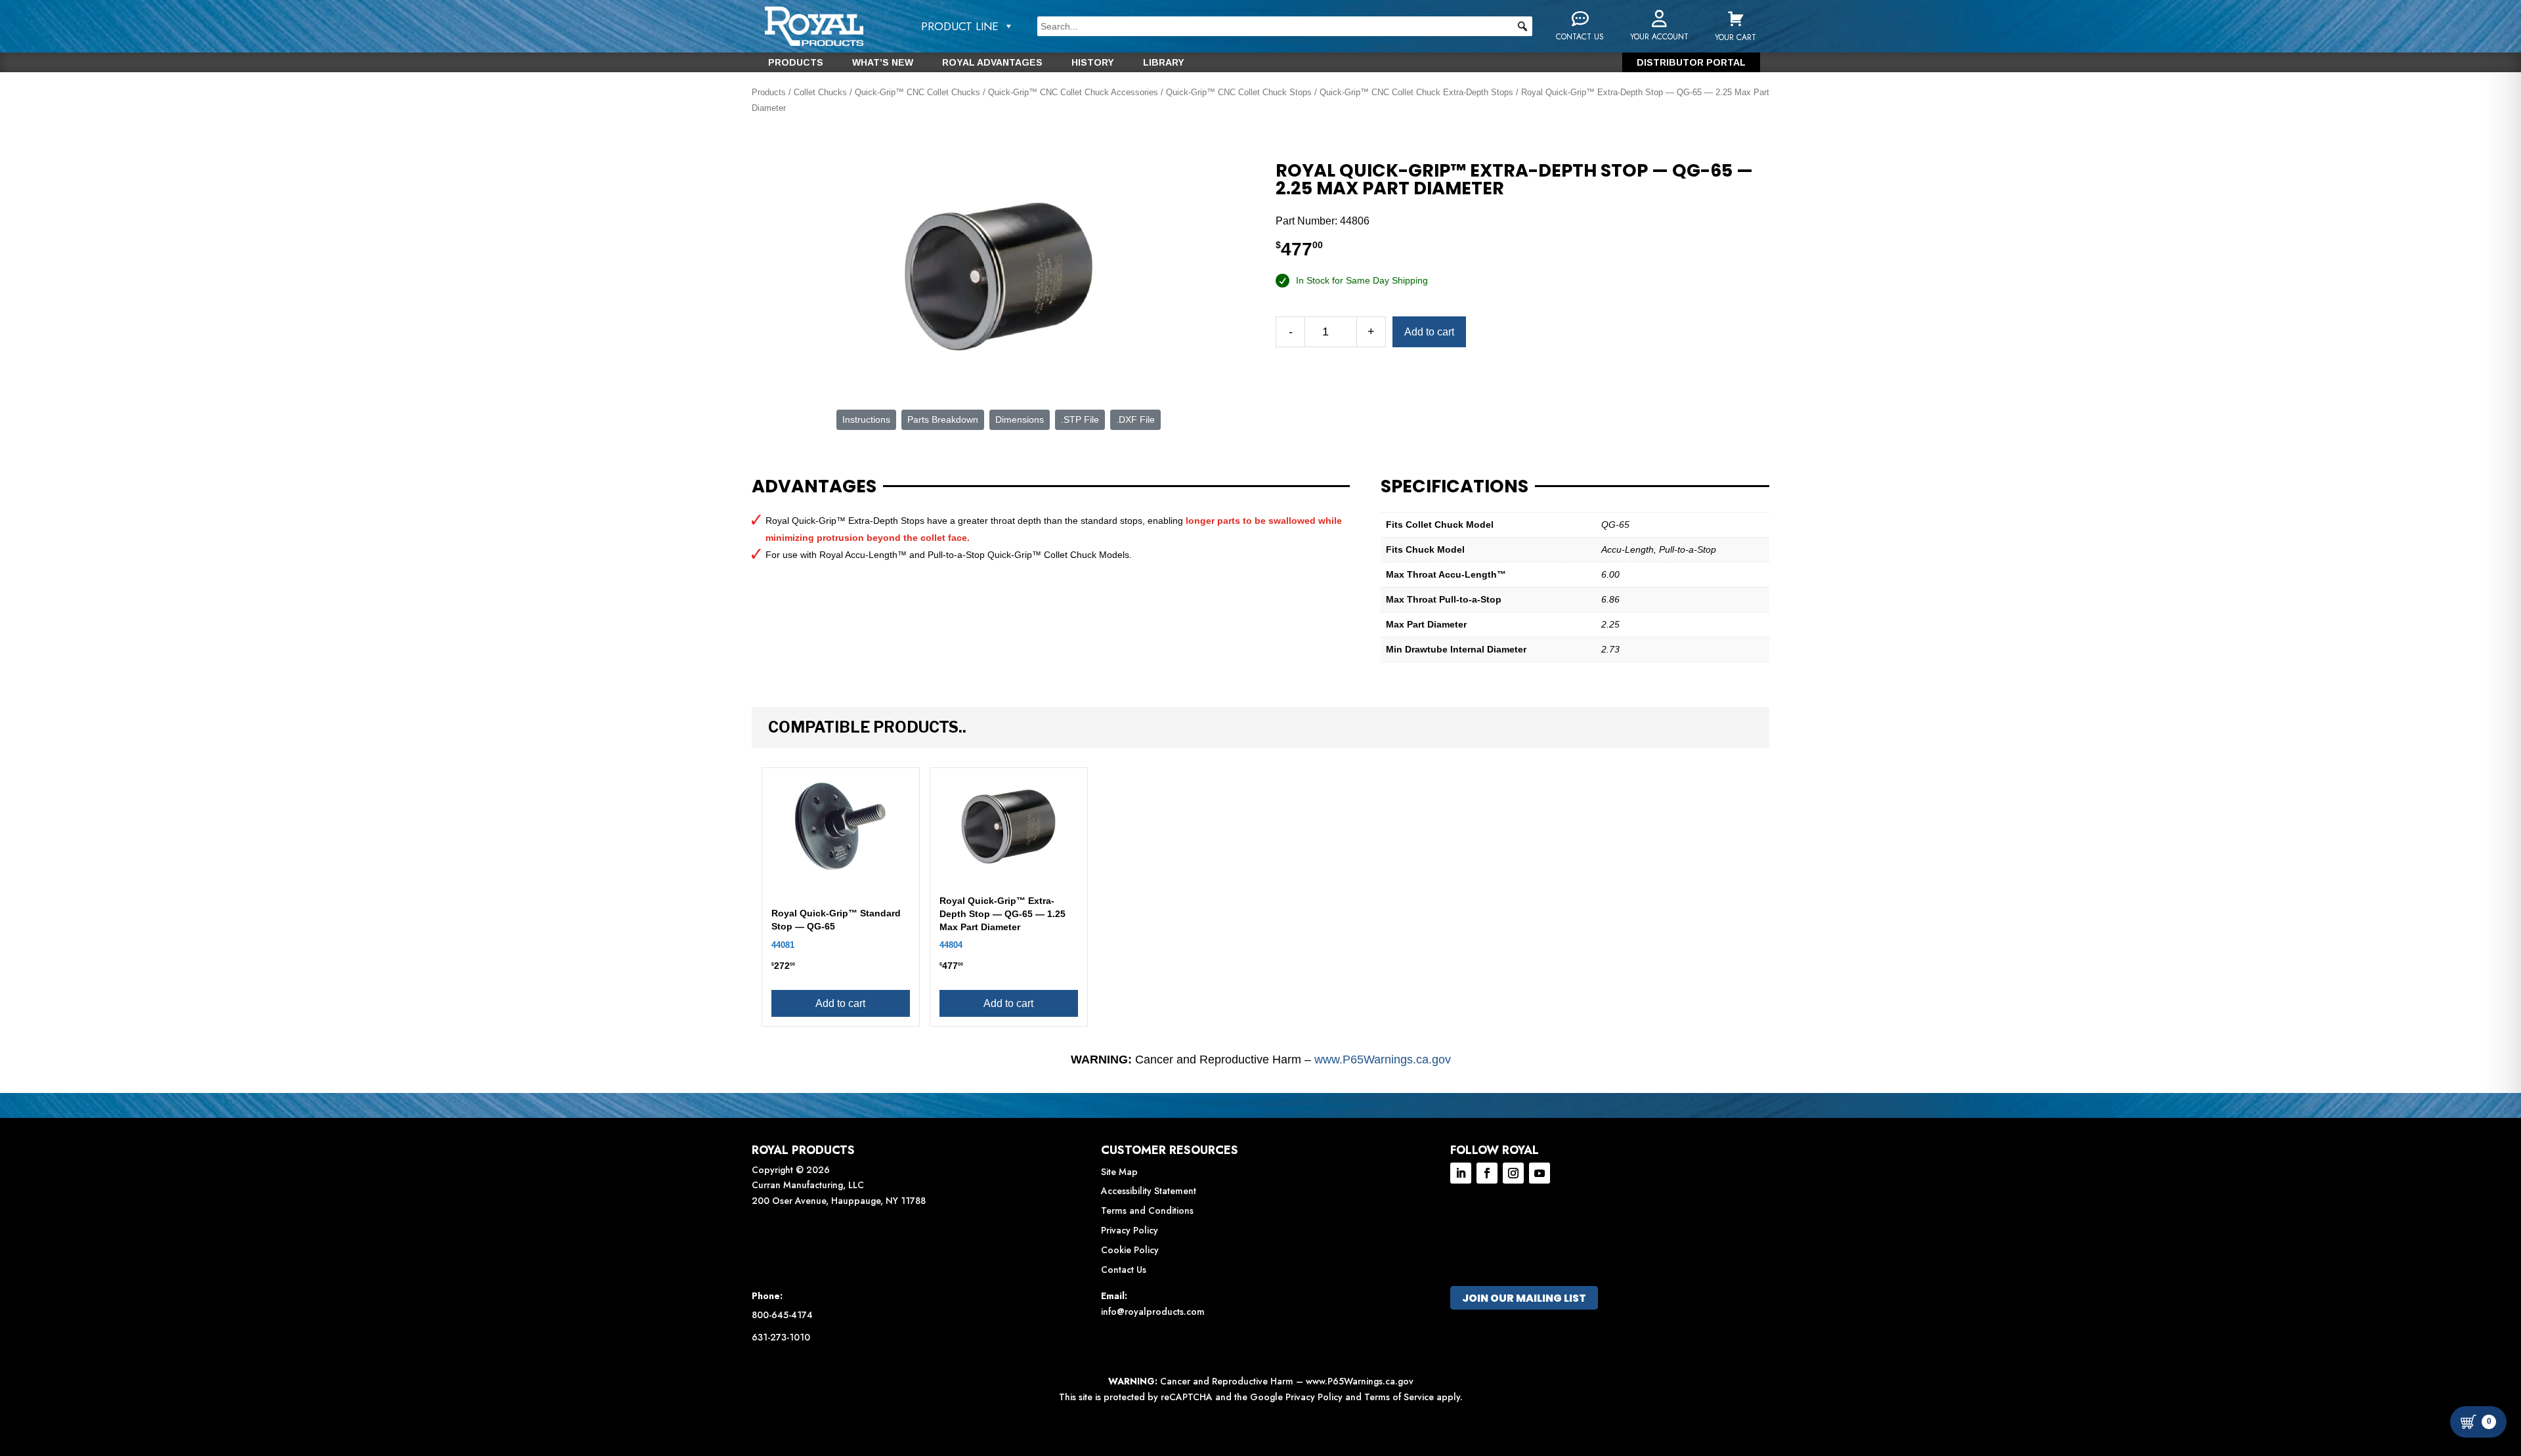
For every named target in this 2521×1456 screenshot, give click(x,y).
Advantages (814, 486)
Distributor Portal (1691, 63)
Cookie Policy (1130, 1250)
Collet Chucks (820, 92)
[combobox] (1285, 26)
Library (1164, 63)
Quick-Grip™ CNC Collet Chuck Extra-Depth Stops (1416, 92)
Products (796, 63)
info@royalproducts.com (1153, 1312)
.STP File (1080, 419)
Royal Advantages (992, 63)
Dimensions (1020, 419)
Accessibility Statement (1149, 1191)
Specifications (1454, 486)
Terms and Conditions (1147, 1210)
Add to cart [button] (840, 1003)
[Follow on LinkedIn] (1461, 1173)
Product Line (960, 26)
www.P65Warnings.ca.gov (1383, 1060)
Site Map (1119, 1172)
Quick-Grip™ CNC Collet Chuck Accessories (1073, 92)
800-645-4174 (782, 1315)
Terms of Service (1399, 1397)
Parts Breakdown (943, 419)
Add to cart (1429, 332)
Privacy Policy (1130, 1230)
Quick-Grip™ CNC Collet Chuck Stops (1239, 92)
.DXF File (1135, 419)
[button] (1522, 26)
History (1093, 63)
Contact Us (1124, 1270)
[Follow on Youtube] (1540, 1173)
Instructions (866, 419)
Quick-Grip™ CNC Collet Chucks (917, 92)
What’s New (883, 63)
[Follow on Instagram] (1513, 1173)
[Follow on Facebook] (1487, 1173)
